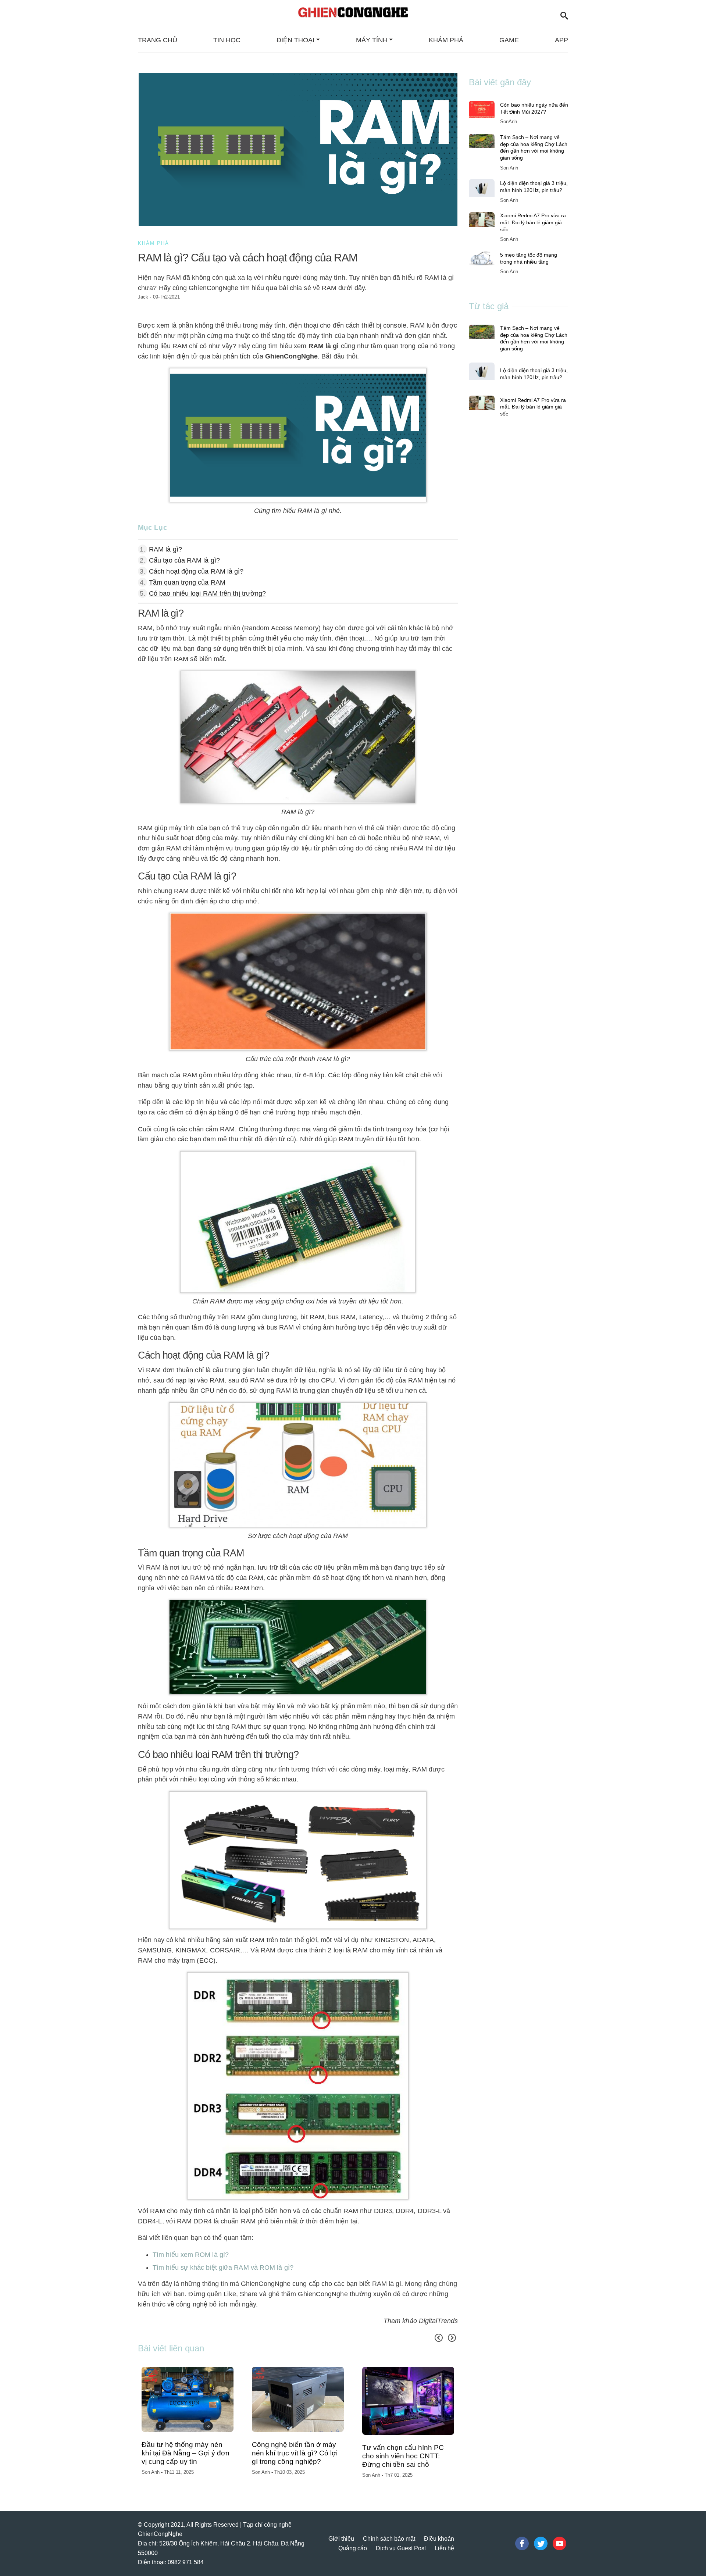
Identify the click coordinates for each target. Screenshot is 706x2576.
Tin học (227, 40)
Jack (143, 297)
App (561, 40)
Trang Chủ (158, 40)
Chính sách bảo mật (389, 2532)
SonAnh (509, 122)
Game (509, 40)
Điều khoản (439, 2532)
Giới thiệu (341, 2532)
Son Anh (151, 2467)
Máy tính (372, 40)
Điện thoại (295, 40)
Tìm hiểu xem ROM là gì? (191, 2255)
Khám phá (446, 40)
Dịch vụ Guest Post (401, 2541)
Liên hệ (444, 2541)
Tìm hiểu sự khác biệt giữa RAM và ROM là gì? (223, 2268)
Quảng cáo (353, 2541)
